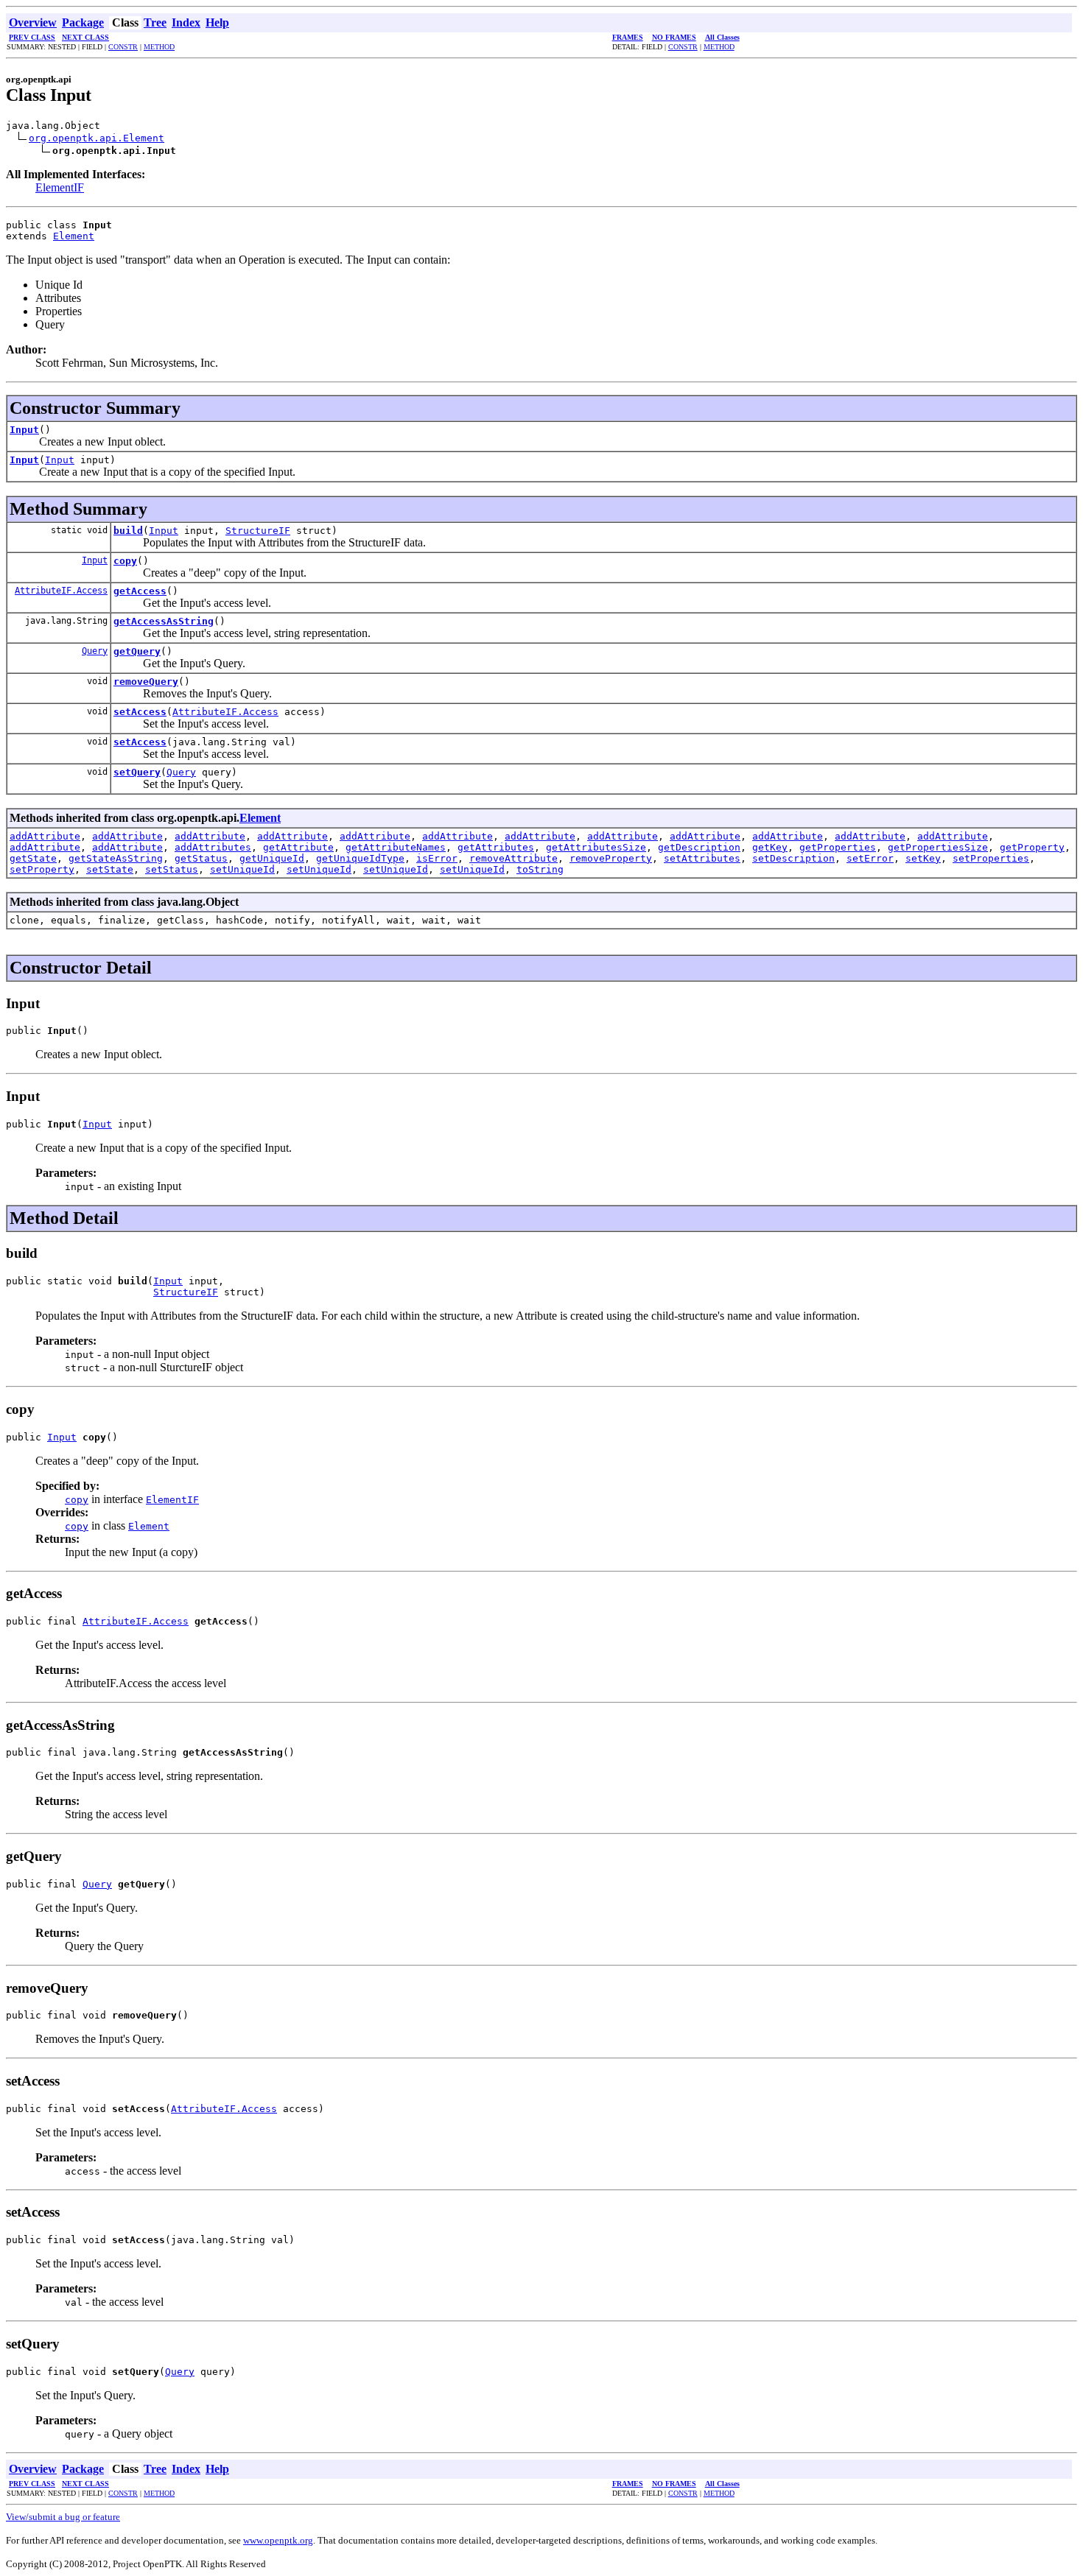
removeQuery (146, 682)
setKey (923, 858)
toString (540, 869)
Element (74, 236)
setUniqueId (242, 869)
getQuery (137, 651)
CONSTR (123, 47)
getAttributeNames (396, 847)
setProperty (42, 869)
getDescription (699, 847)
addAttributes (213, 847)
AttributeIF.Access (61, 591)
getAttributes (496, 847)
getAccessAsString (164, 621)
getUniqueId (272, 858)
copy (125, 561)
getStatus (201, 858)
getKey (770, 847)
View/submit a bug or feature (63, 2517)
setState (110, 869)
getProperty (1032, 847)
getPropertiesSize (938, 847)
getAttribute (298, 847)
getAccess (140, 591)
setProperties (991, 858)
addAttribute (45, 836)
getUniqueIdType (360, 858)
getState (33, 858)
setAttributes (702, 858)
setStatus (172, 869)
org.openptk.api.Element (97, 138)
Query (95, 651)
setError (870, 858)
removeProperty (611, 858)
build (128, 531)
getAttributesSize (596, 847)
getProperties (838, 847)
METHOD (159, 47)
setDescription (793, 858)
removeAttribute (514, 858)
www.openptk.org (278, 2540)
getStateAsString (116, 858)
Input (24, 430)
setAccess (140, 712)
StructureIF (258, 531)
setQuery (137, 772)
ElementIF (60, 187)
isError (437, 858)
